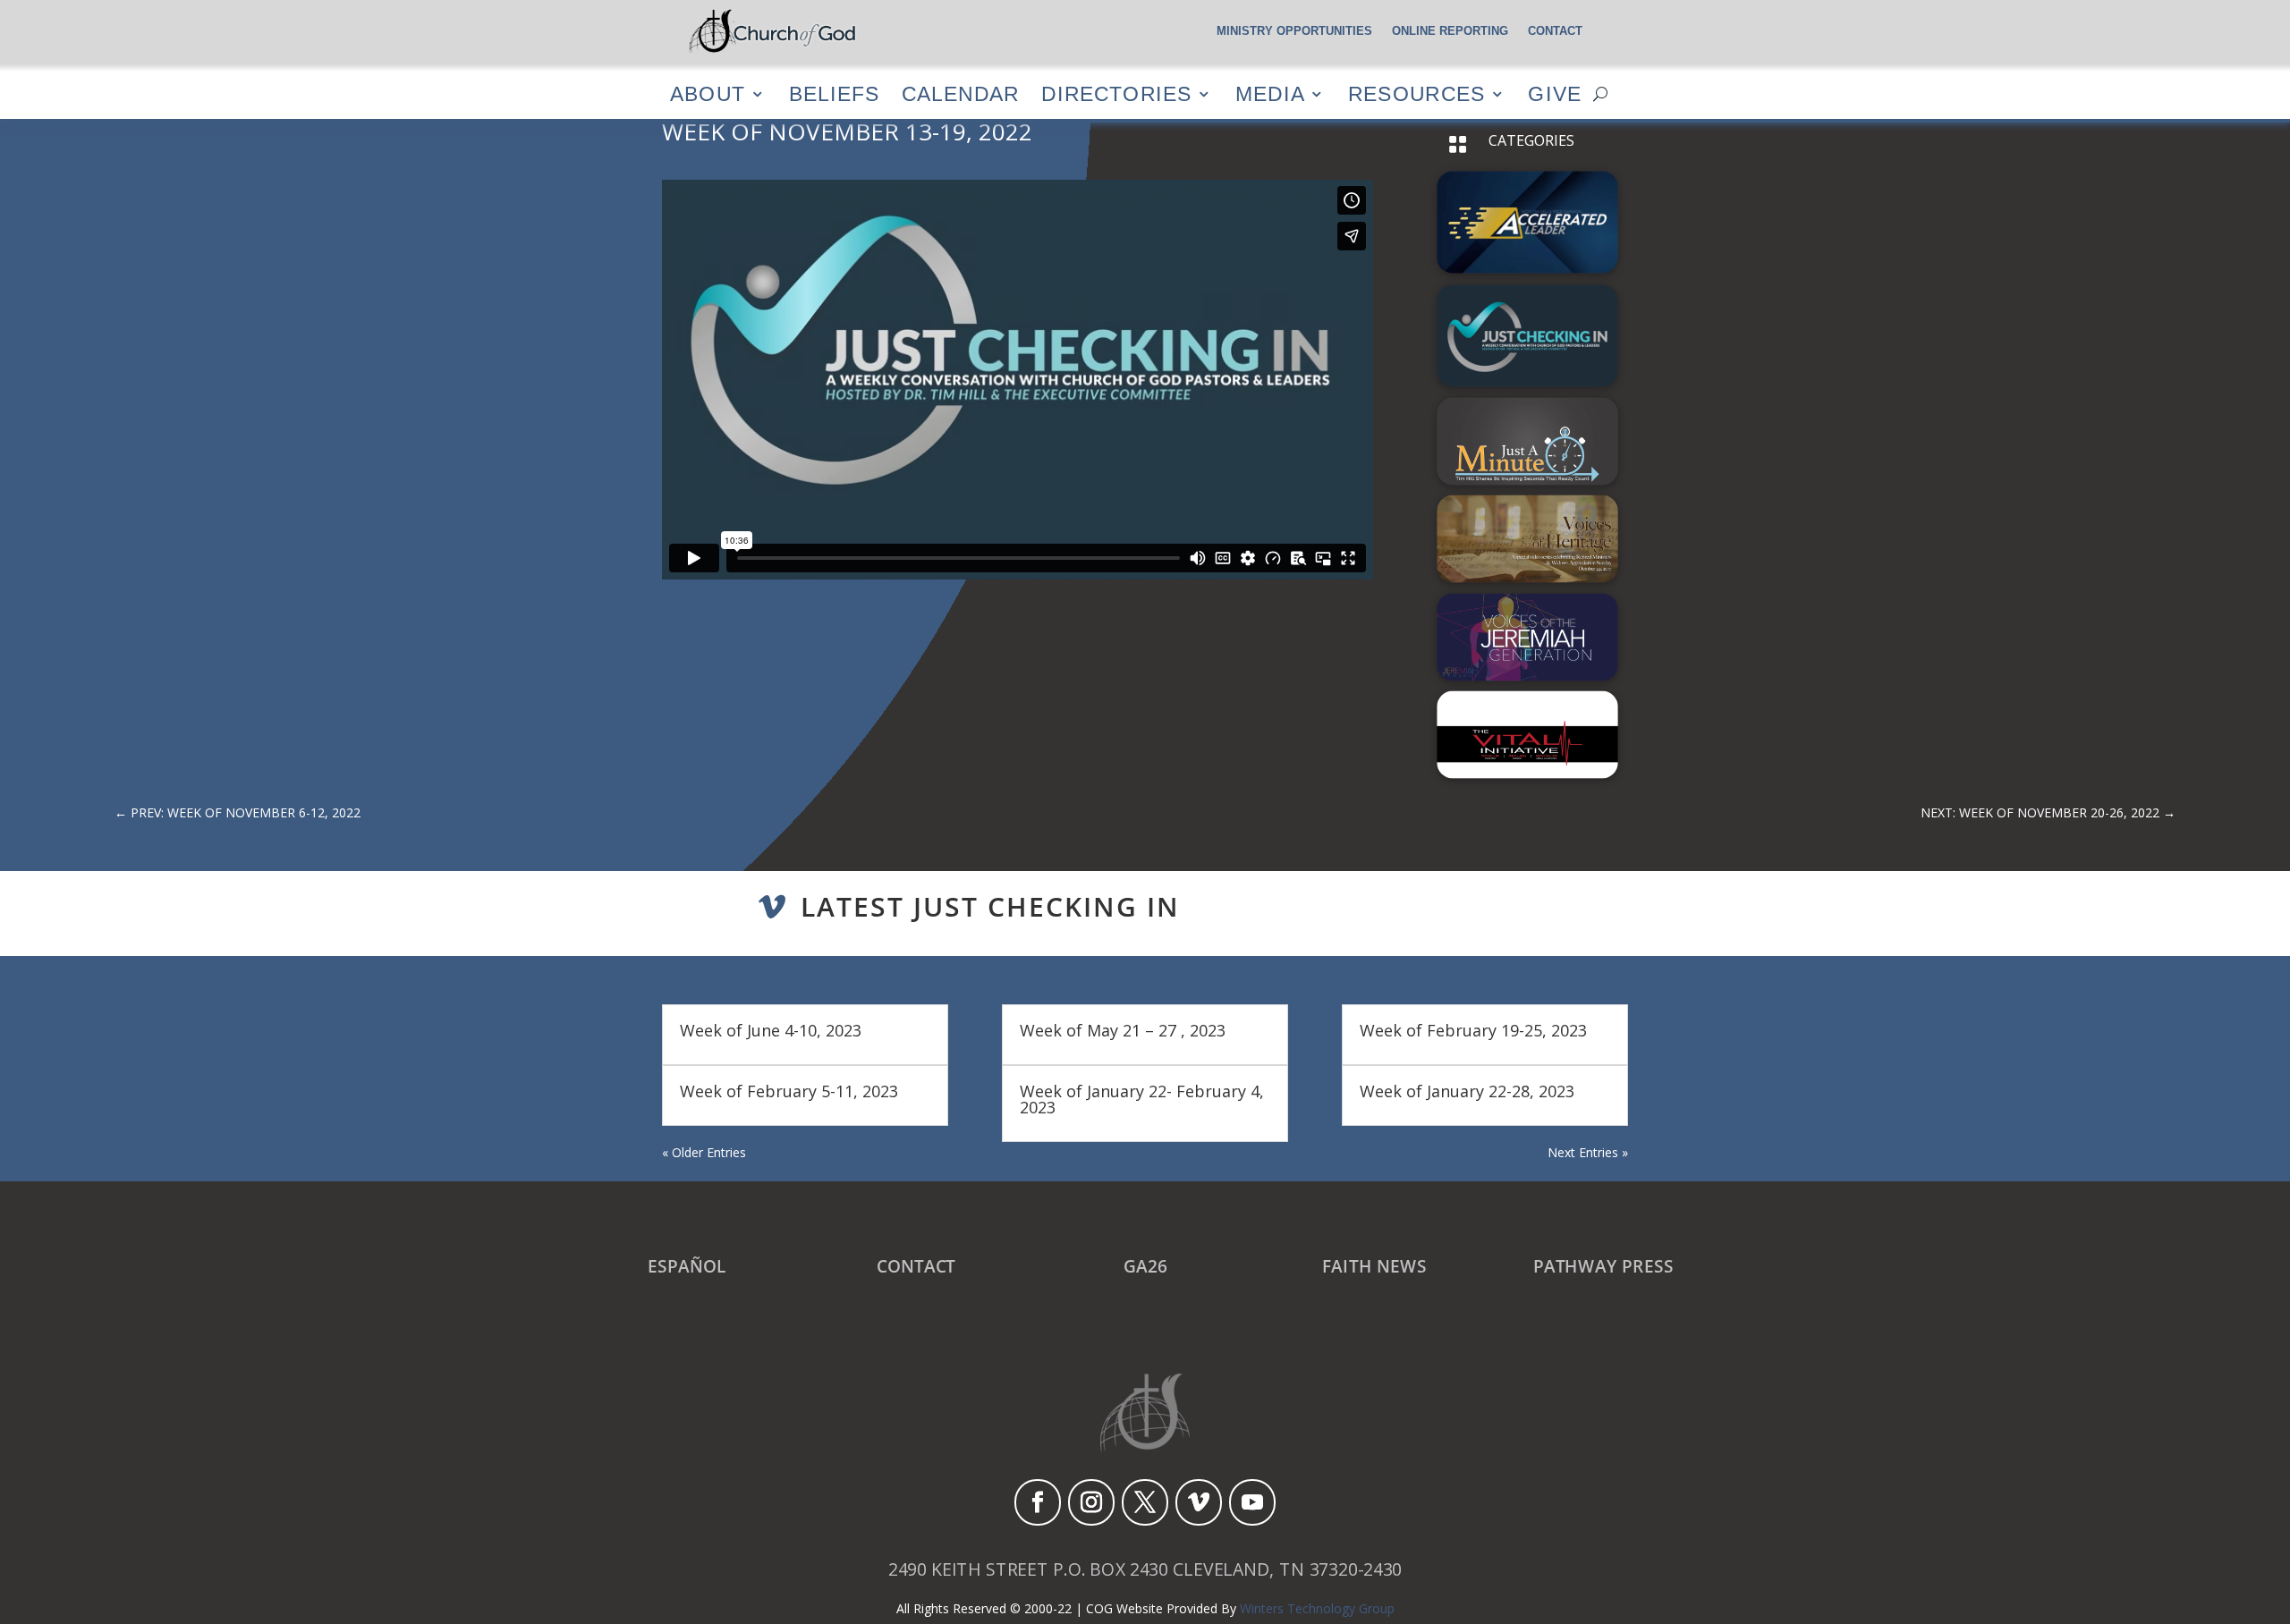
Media (1270, 93)
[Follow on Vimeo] (1199, 1502)
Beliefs (834, 93)
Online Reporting (1450, 31)
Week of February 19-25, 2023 (1473, 1030)
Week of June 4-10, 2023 (771, 1030)
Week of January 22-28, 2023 (1467, 1091)
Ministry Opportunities (1294, 31)
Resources (1416, 93)
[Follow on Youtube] (1252, 1502)
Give (1555, 93)
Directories (1116, 93)
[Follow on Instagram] (1091, 1502)
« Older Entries (704, 1152)
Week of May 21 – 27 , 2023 (1123, 1030)
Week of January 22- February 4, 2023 (1142, 1099)
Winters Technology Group (1317, 1608)
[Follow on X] (1145, 1502)
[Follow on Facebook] (1038, 1502)
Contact (1555, 31)
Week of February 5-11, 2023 (789, 1091)
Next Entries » (1588, 1152)
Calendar (960, 93)
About (708, 93)
